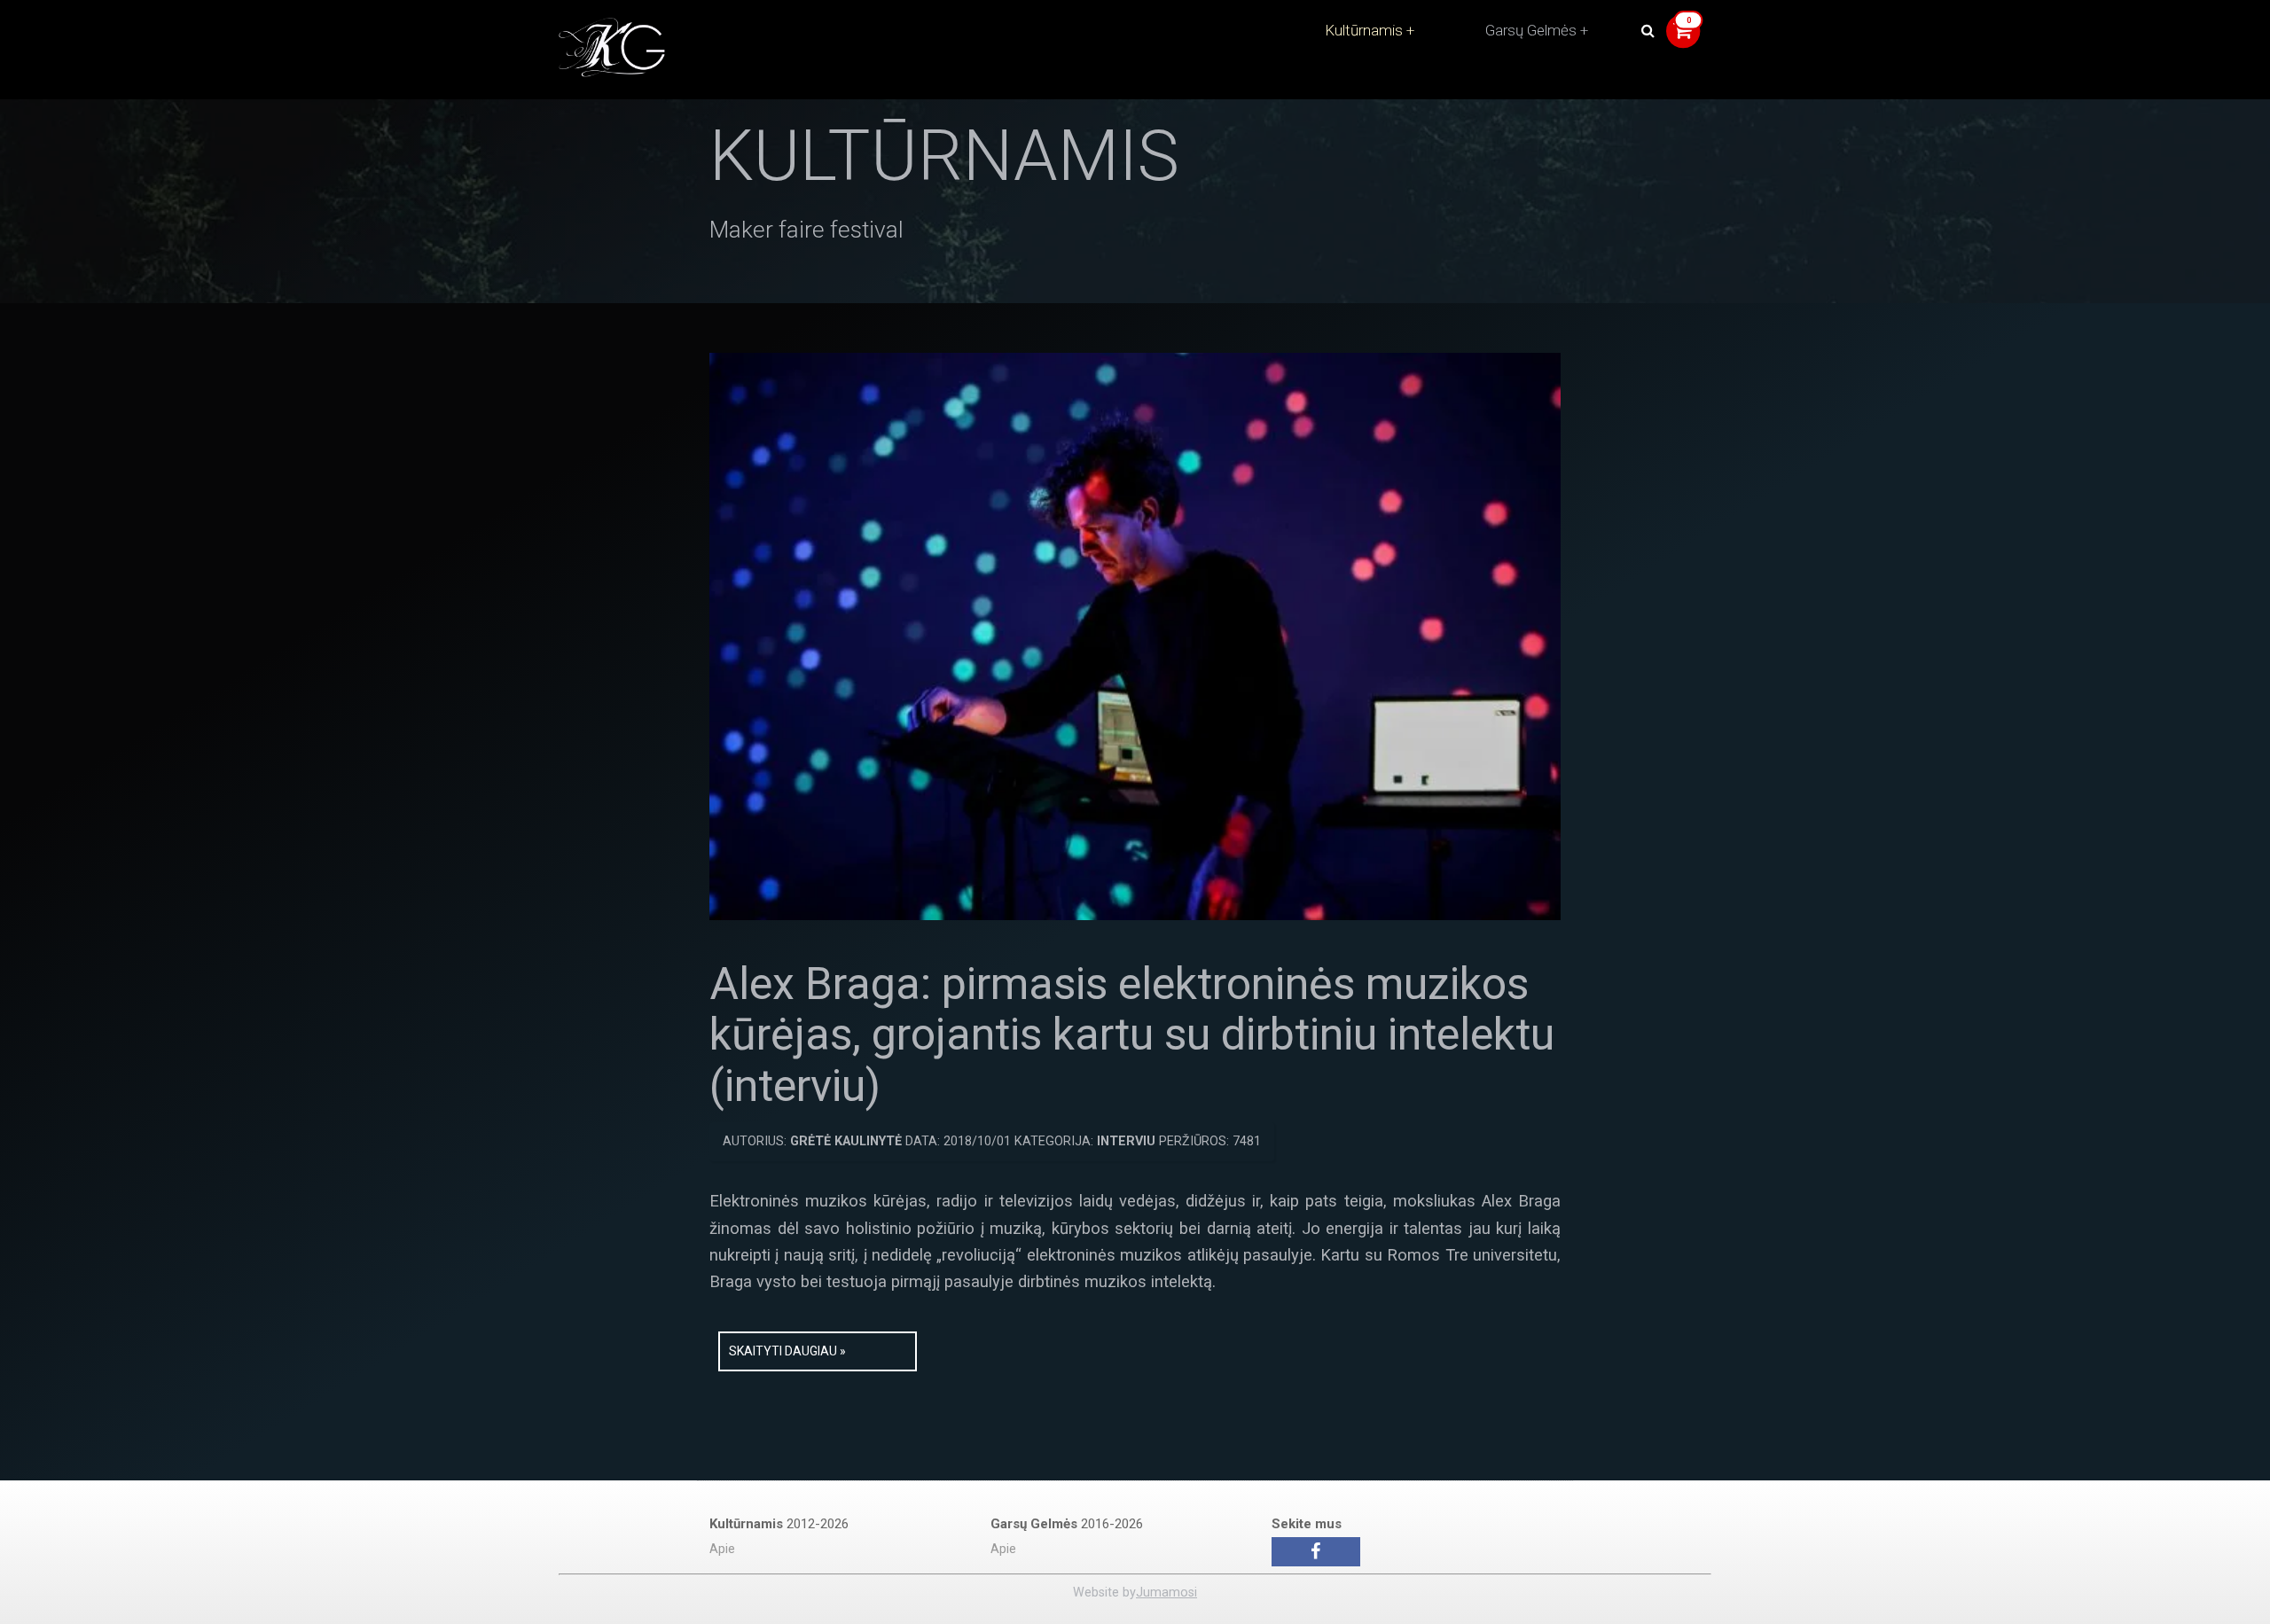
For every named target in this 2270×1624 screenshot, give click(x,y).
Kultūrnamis (1364, 30)
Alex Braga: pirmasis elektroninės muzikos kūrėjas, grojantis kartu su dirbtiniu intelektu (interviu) (1132, 1035)
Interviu (1126, 1141)
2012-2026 (779, 1524)
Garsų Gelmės (1531, 30)
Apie (722, 1549)
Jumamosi (1166, 1593)
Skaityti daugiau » (787, 1351)
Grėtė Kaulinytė (846, 1141)
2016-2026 (1067, 1524)
